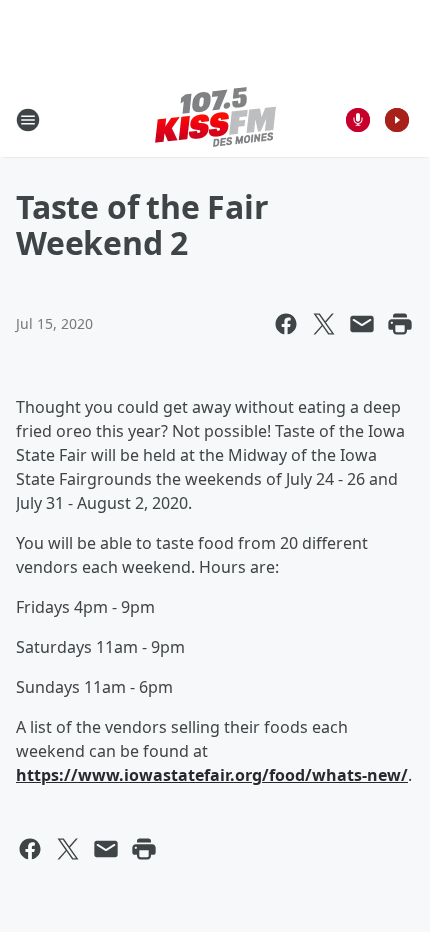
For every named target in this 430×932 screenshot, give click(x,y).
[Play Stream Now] (397, 120)
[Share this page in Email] (362, 324)
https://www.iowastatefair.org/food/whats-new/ (212, 775)
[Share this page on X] (324, 324)
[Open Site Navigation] (28, 120)
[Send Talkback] (358, 120)
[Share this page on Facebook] (286, 324)
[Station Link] (215, 119)
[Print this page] (400, 324)
